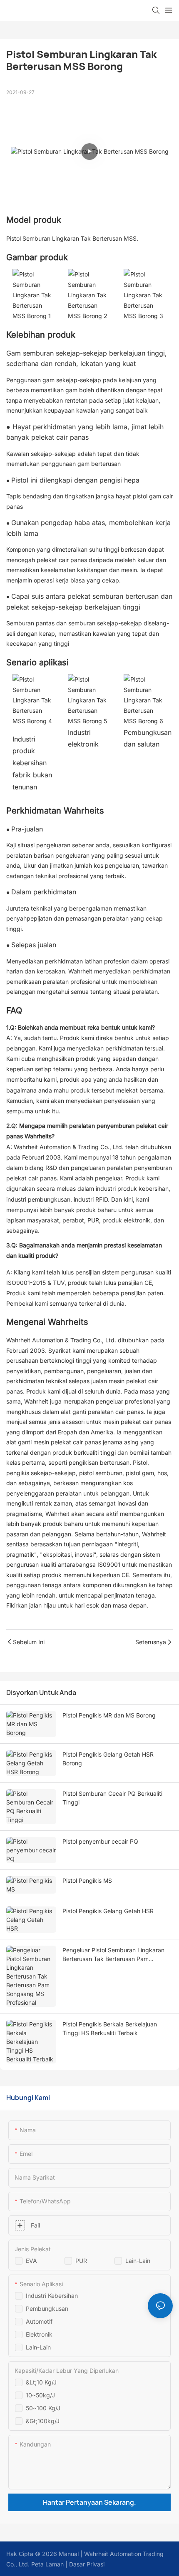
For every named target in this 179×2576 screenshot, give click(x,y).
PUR (81, 2261)
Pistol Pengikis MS (87, 1880)
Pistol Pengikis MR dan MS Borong (109, 1715)
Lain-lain (138, 2261)
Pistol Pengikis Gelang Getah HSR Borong (108, 1759)
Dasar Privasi (86, 2564)
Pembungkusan (47, 2308)
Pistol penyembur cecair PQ (100, 1841)
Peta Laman (47, 2564)
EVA (31, 2261)
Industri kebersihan (52, 2296)
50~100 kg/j (43, 2408)
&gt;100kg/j (43, 2421)
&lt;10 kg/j (41, 2382)
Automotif (39, 2321)
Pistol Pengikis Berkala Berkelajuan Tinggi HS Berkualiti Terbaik (110, 2028)
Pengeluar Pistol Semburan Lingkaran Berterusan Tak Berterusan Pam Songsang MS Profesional (113, 1955)
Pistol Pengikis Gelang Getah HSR (108, 1911)
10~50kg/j (40, 2395)
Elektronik (39, 2334)
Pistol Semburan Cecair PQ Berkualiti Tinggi (112, 1798)
